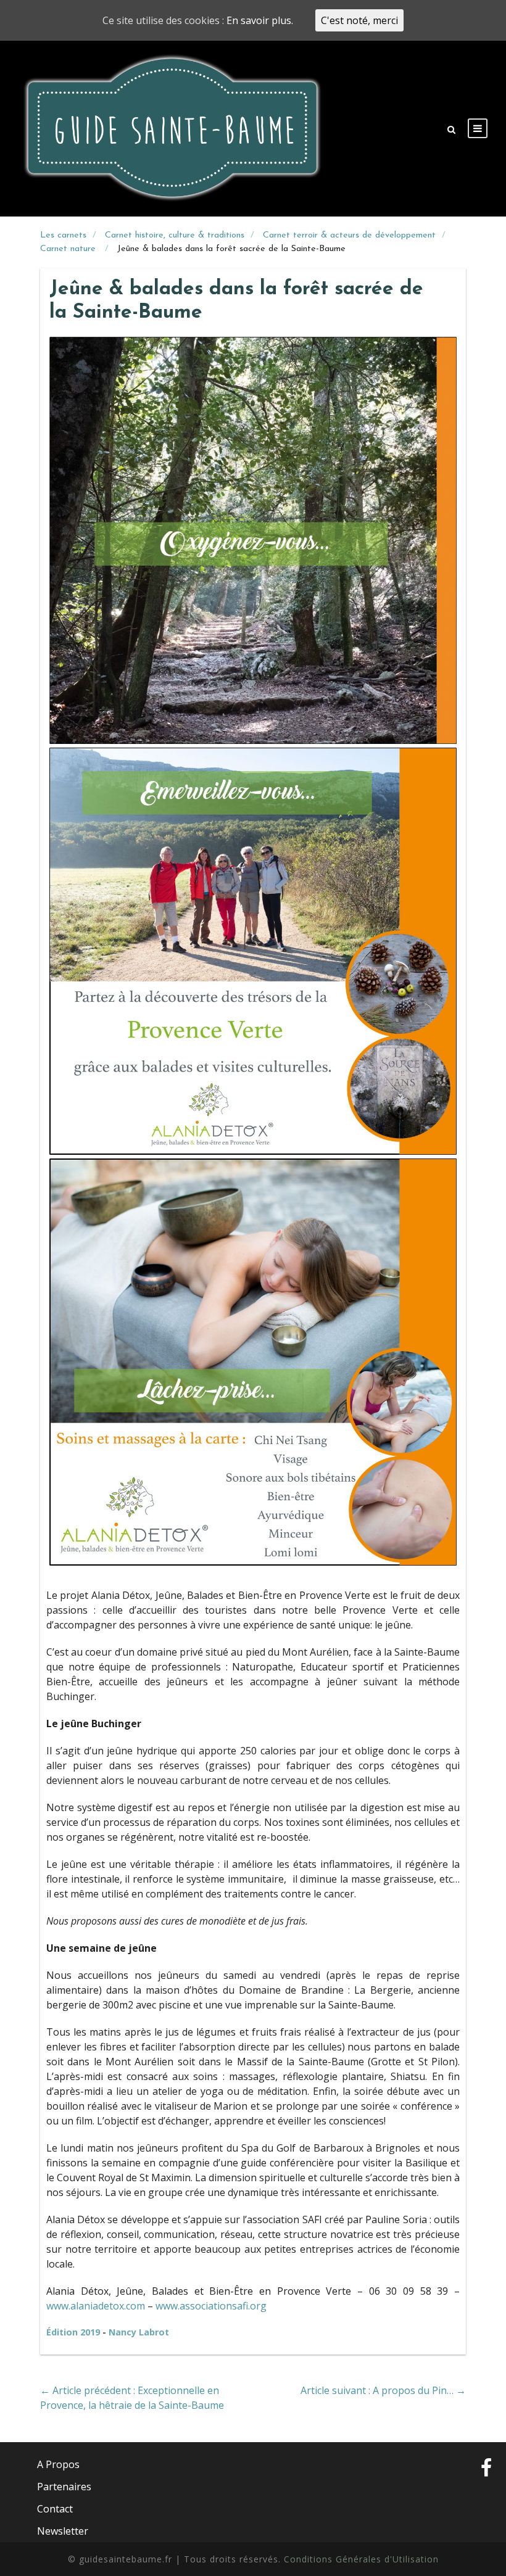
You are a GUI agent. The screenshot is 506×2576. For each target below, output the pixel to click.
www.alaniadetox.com (96, 2306)
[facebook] (486, 2498)
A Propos (58, 2464)
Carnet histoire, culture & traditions (175, 235)
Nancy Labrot (139, 2332)
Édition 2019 (74, 2332)
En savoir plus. (260, 20)
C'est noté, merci (359, 20)
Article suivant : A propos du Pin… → (383, 2390)
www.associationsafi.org (211, 2306)
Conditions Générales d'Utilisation (361, 2559)
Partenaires (64, 2487)
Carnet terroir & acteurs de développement (349, 235)
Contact (55, 2509)
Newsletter (63, 2531)
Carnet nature (69, 249)
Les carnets (63, 235)
